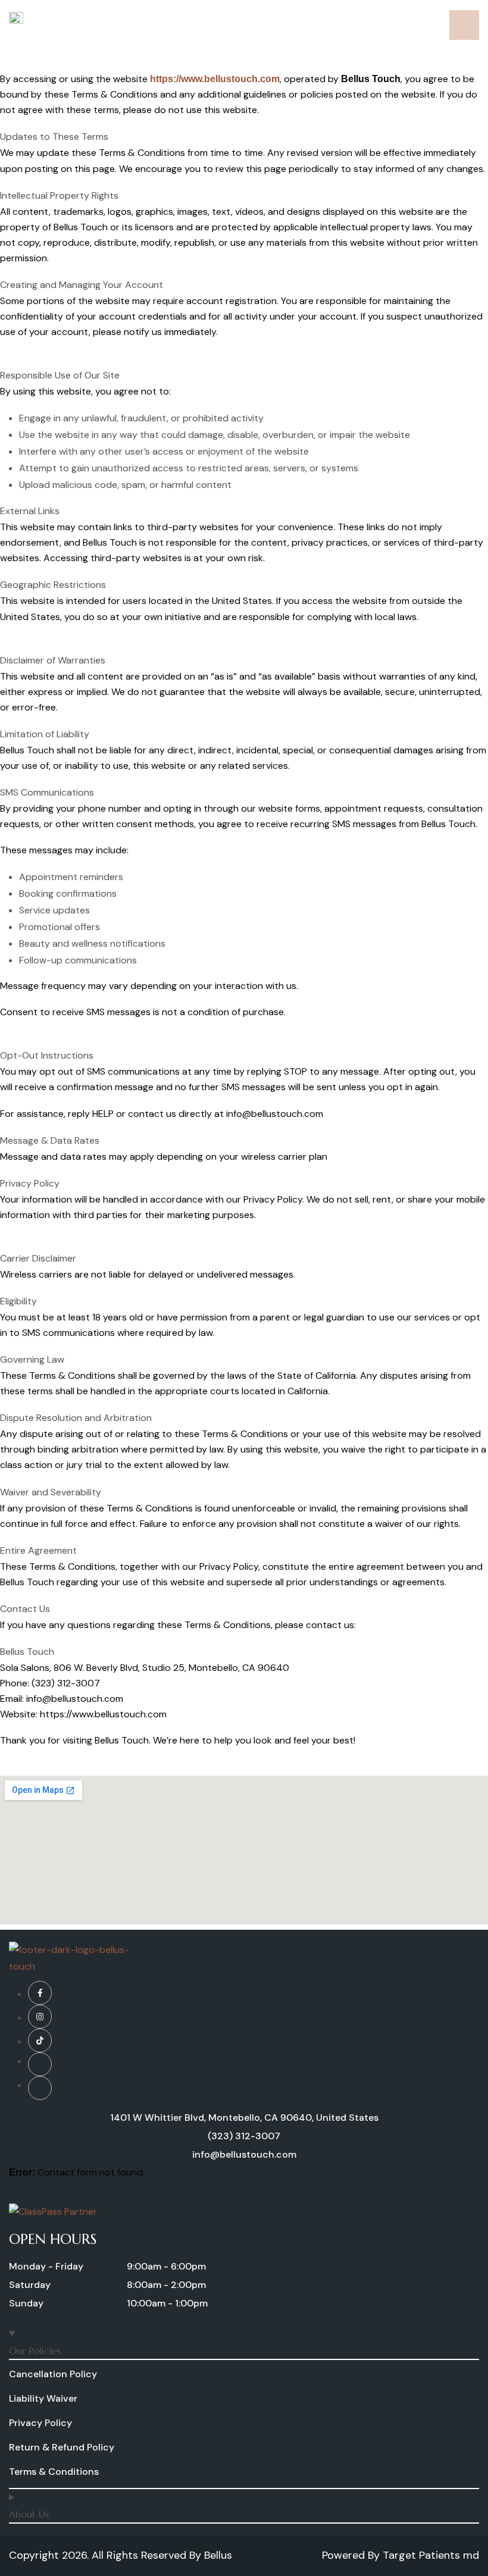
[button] (46, 2269)
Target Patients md (431, 2555)
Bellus (218, 2555)
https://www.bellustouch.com (215, 79)
